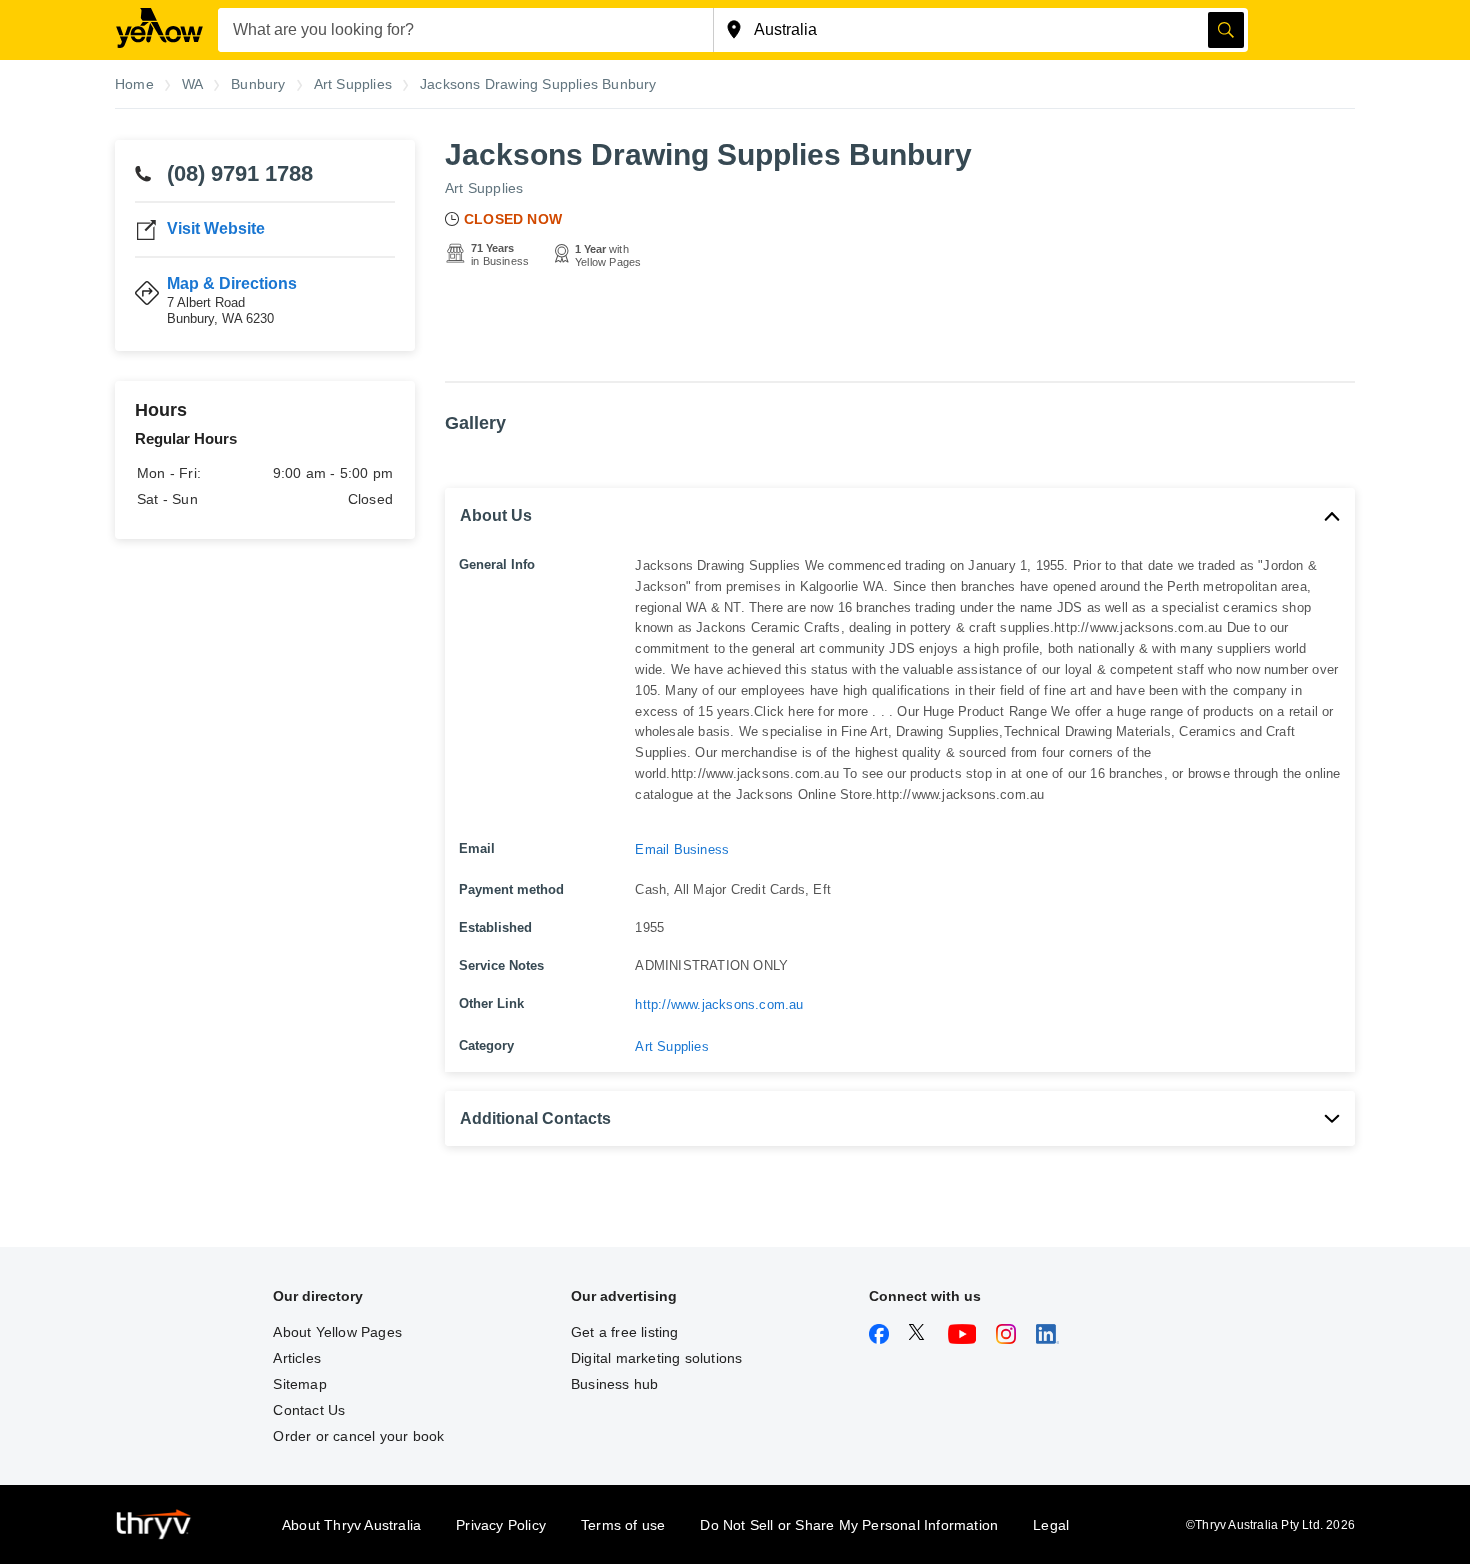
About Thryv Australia (351, 1525)
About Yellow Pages (337, 1332)
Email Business (682, 849)
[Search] (1226, 30)
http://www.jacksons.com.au (719, 1004)
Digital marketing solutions (656, 1358)
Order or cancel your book (358, 1436)
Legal (1051, 1525)
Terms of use (623, 1525)
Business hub (614, 1384)
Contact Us (309, 1410)
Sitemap (299, 1384)
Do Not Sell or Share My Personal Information (849, 1525)
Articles (297, 1358)
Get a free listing (625, 1332)
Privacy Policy (501, 1525)
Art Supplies (484, 188)
